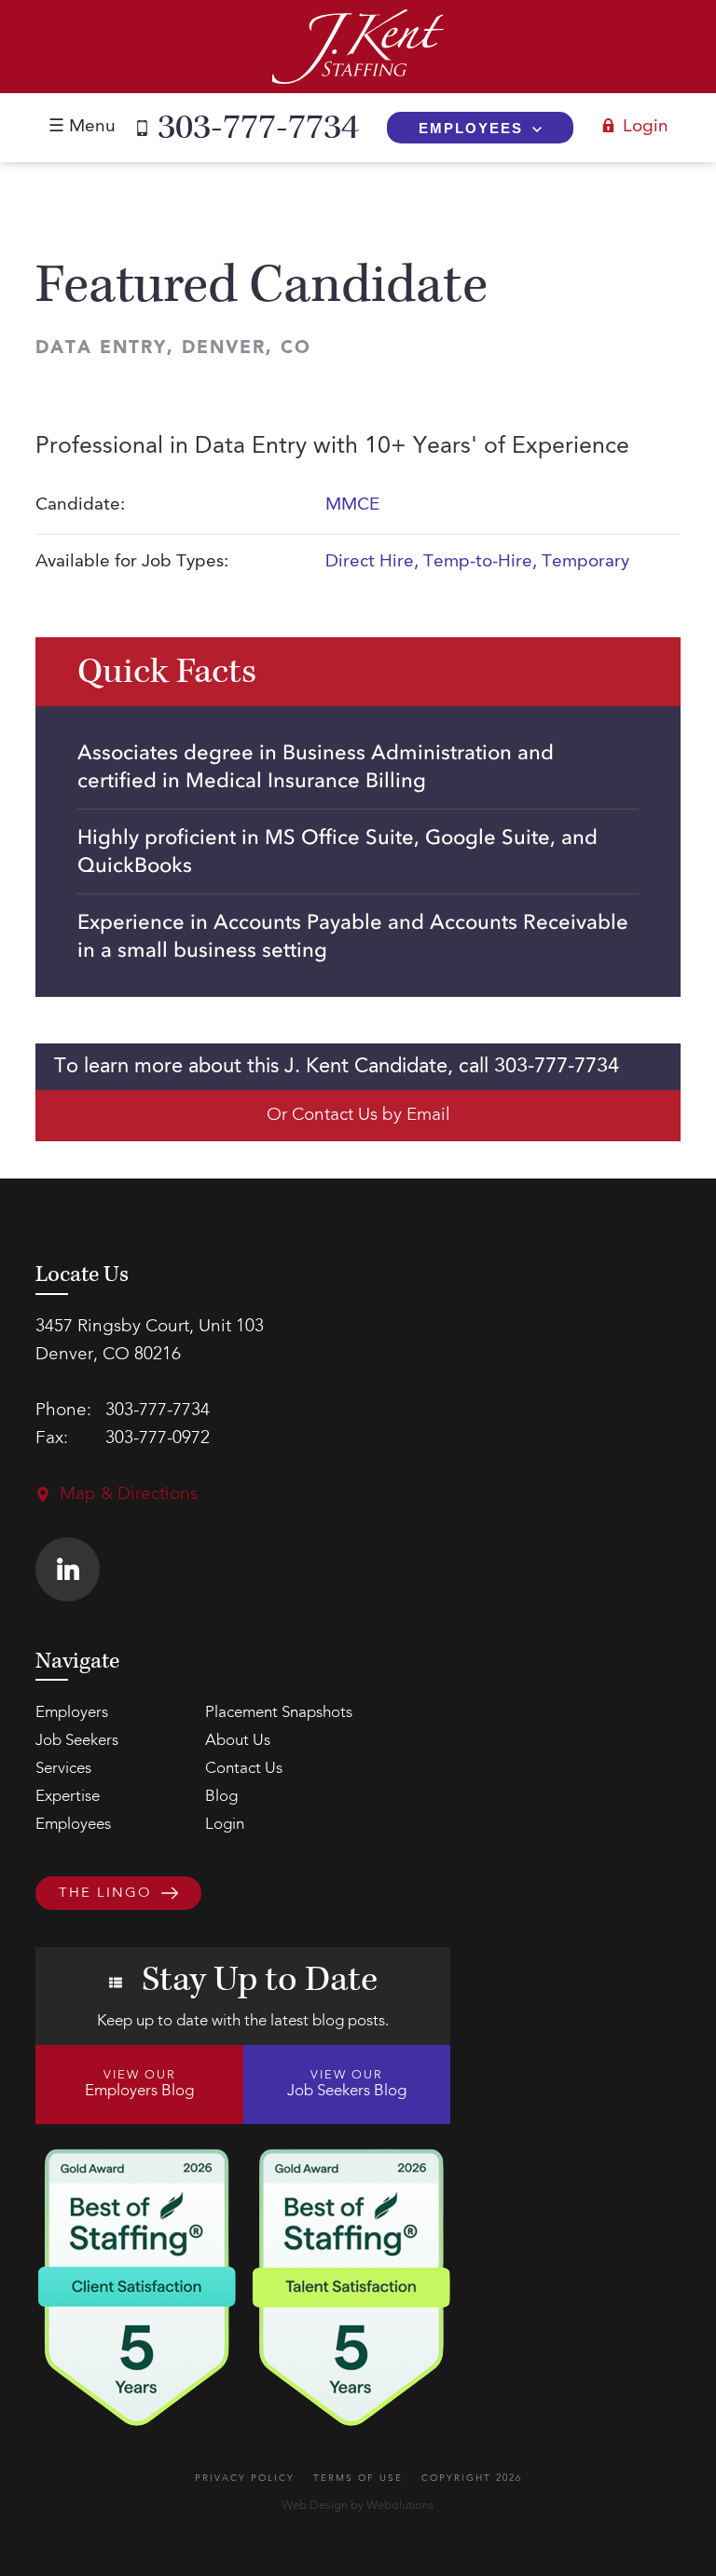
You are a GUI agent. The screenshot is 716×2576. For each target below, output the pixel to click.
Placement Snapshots (279, 1713)
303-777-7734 (258, 128)
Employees (471, 128)
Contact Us (244, 1769)
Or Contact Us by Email (358, 1116)
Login (646, 127)
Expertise (68, 1797)
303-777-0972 (158, 1439)
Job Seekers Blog (347, 2084)
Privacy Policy (245, 2478)
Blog (221, 1797)
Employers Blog (139, 2084)
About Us (238, 1741)
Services (63, 1769)
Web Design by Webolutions (358, 2506)
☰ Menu (82, 127)
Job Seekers (77, 1741)
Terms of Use (358, 2478)
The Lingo (105, 1895)
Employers (72, 1713)
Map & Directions (129, 1495)
